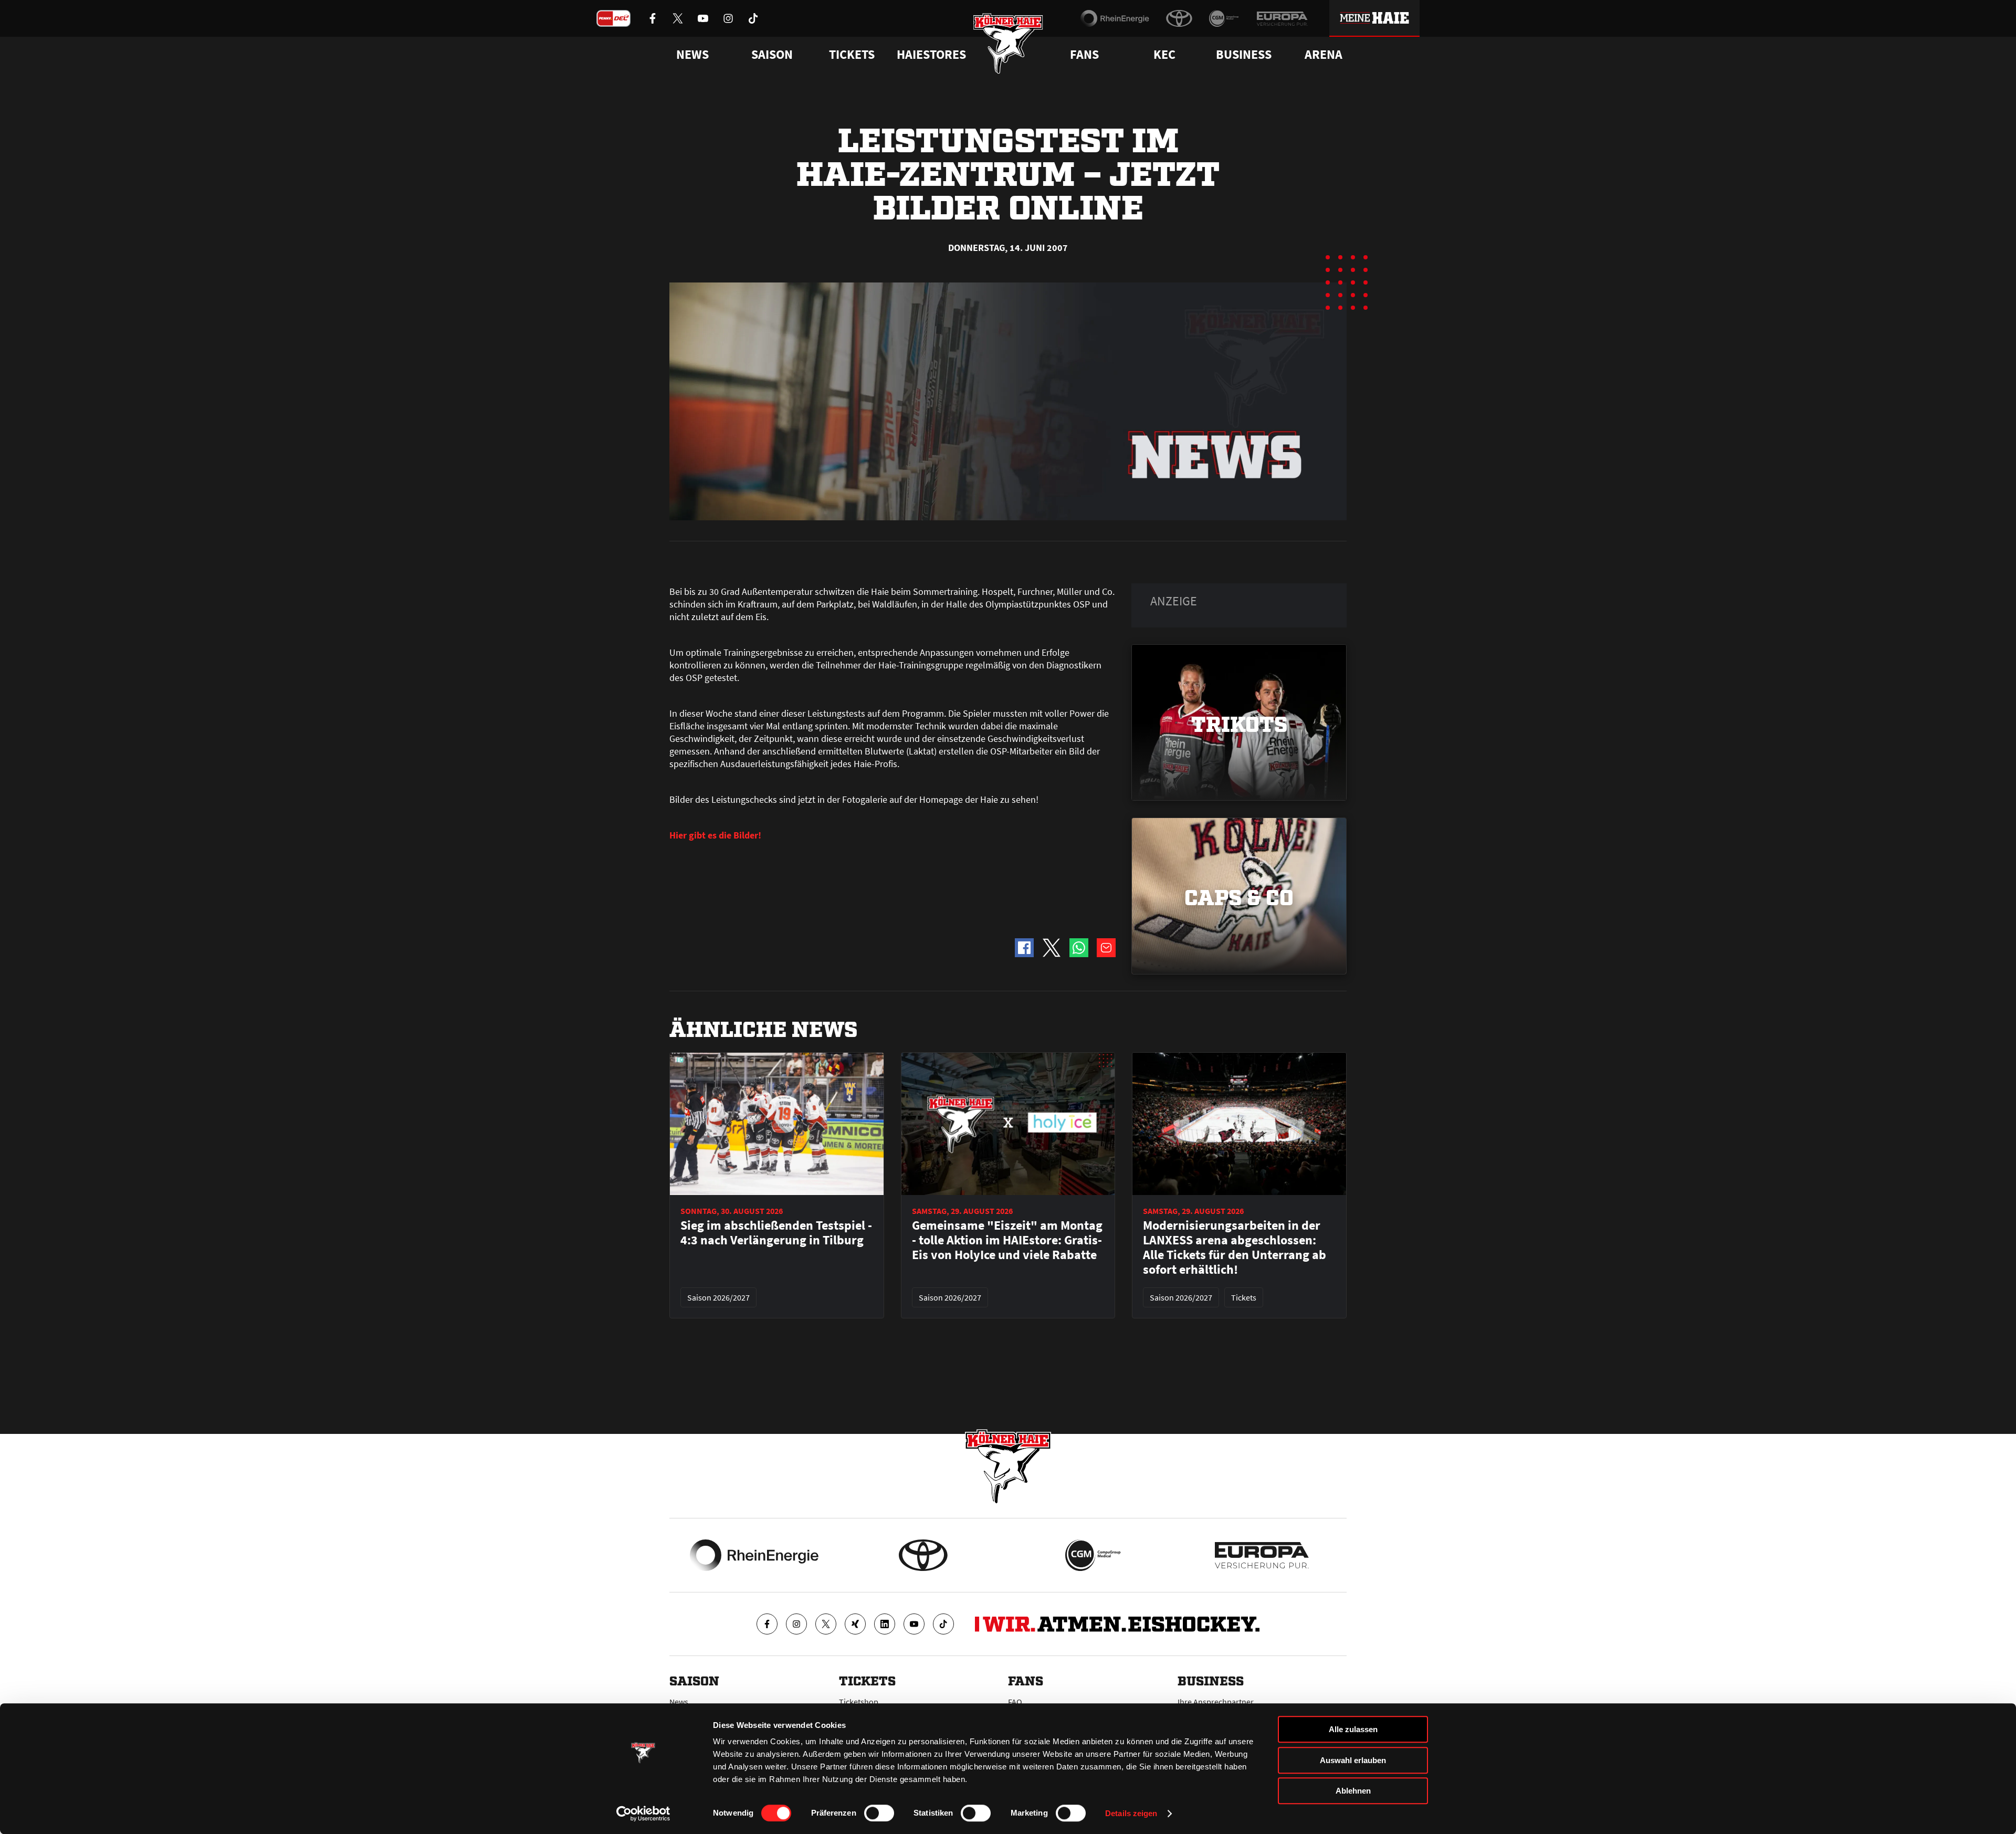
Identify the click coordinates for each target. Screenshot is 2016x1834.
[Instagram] (796, 1624)
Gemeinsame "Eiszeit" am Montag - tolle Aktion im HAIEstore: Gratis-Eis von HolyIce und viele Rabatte (1007, 1240)
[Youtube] (914, 1624)
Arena (1324, 55)
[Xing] (855, 1624)
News (679, 1702)
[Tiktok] (943, 1624)
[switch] (879, 1813)
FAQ (1015, 1702)
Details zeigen (1131, 1813)
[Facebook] (767, 1624)
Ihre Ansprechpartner (1216, 1702)
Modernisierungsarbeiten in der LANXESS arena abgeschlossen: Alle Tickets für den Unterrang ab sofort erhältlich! (1235, 1248)
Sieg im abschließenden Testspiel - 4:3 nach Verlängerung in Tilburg (776, 1233)
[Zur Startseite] (1008, 43)
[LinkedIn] (885, 1624)
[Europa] (1282, 18)
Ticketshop (859, 1702)
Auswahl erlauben (1353, 1760)
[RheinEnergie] (1115, 18)
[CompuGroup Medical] (1224, 18)
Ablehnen (1353, 1791)
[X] (826, 1624)
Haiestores (931, 55)
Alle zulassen (1353, 1729)
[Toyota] (1179, 18)
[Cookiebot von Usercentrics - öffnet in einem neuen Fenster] (643, 1814)
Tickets (852, 55)
